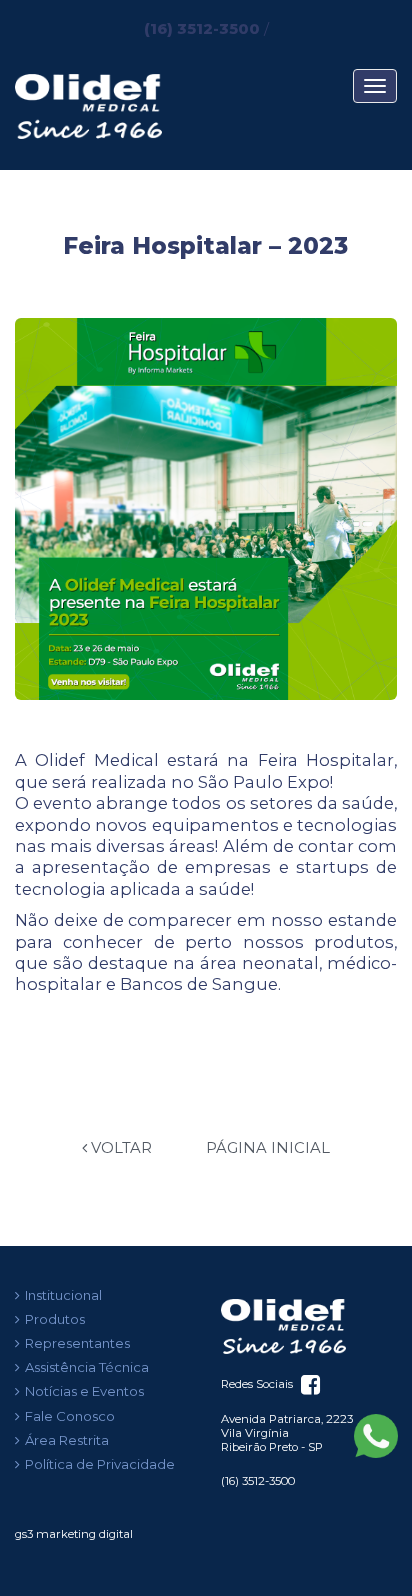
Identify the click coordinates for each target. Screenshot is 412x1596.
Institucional (63, 1295)
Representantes (77, 1343)
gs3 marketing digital (74, 1534)
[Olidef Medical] (309, 1320)
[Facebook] (308, 1384)
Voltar (119, 1148)
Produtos (55, 1319)
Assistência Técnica (87, 1367)
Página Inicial (268, 1148)
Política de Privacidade (100, 1464)
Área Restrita (67, 1440)
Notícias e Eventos (84, 1391)
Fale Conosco (70, 1416)
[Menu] (375, 86)
